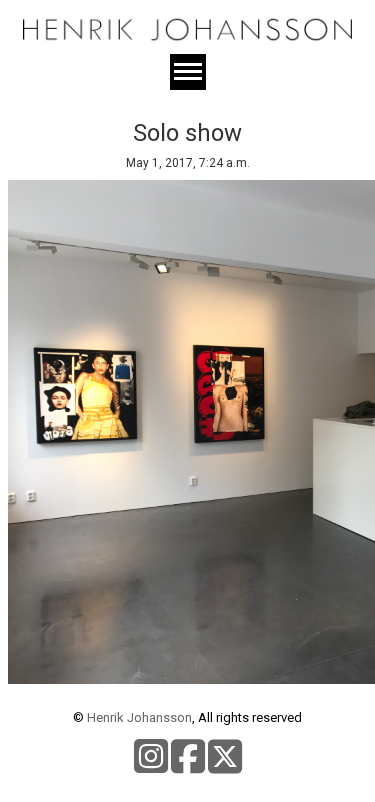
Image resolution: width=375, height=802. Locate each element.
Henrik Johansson (139, 717)
